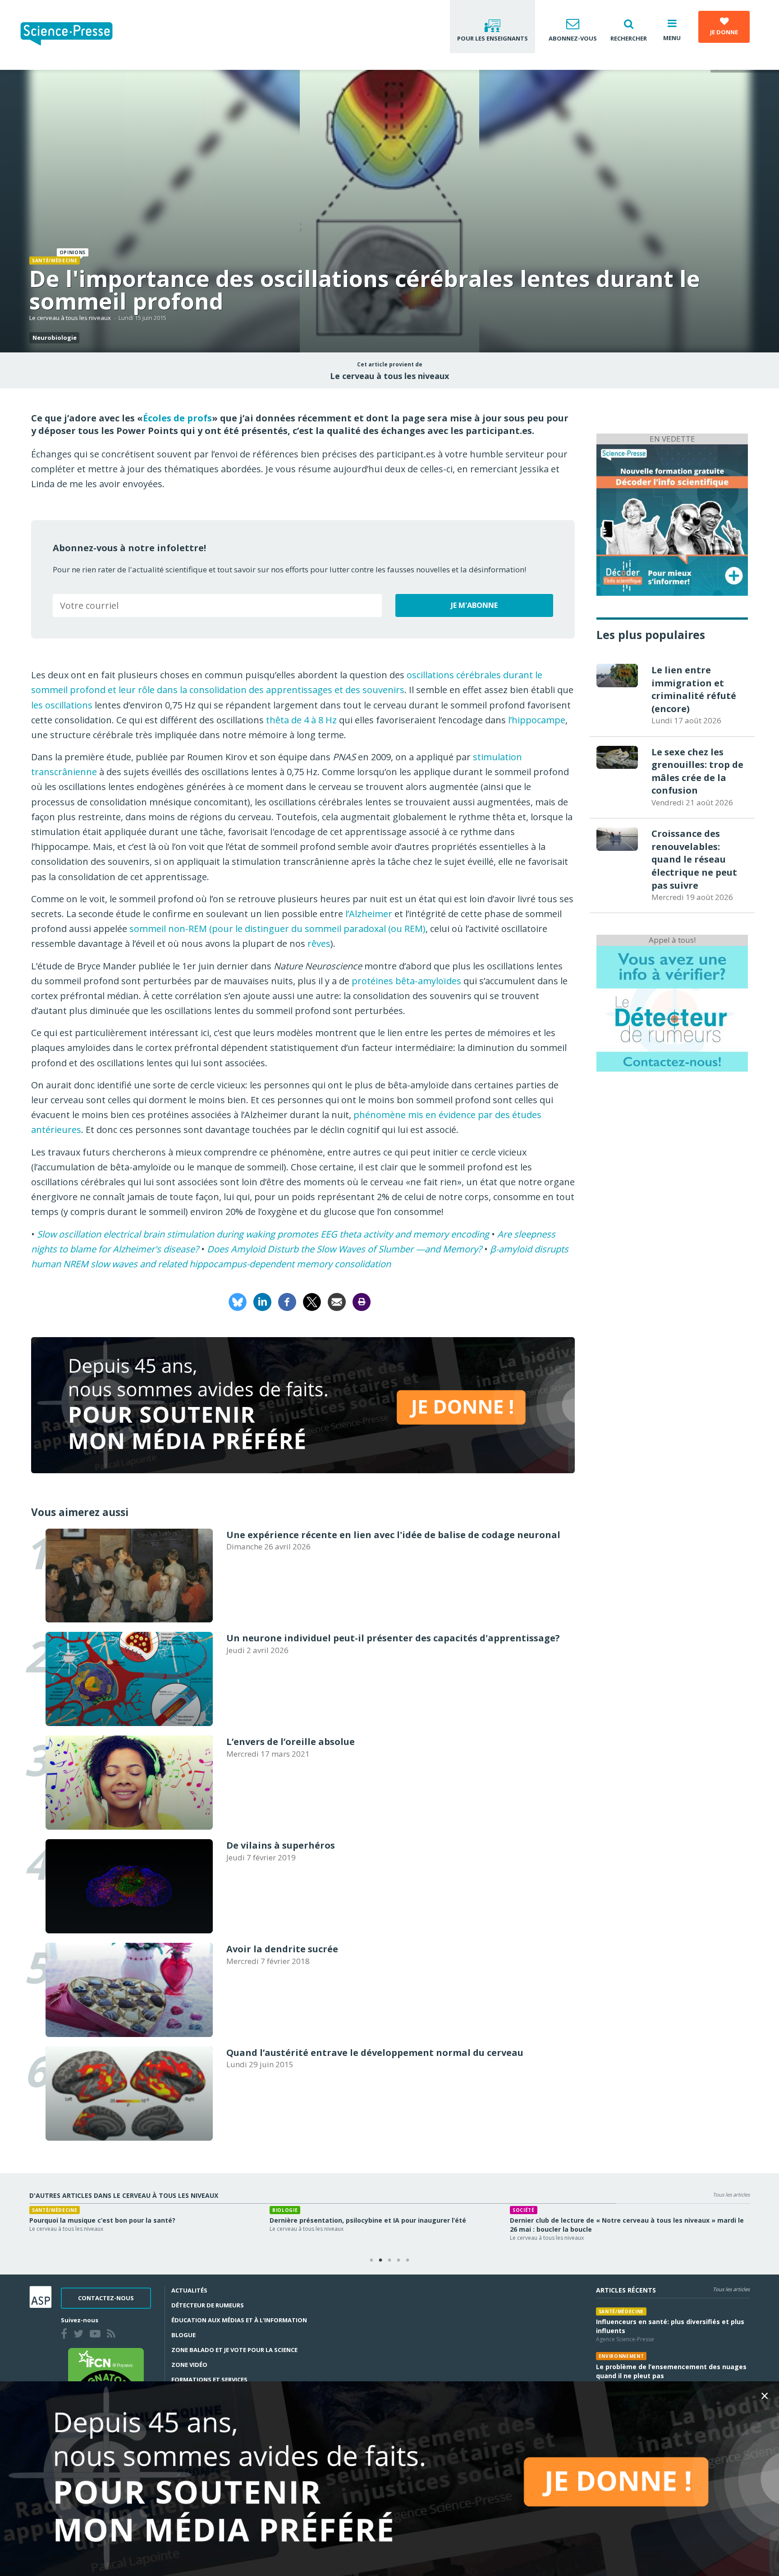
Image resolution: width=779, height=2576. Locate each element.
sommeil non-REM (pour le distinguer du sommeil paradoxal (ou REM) (277, 929)
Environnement (621, 2356)
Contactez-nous (106, 2298)
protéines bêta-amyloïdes (406, 981)
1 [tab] (371, 2261)
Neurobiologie (55, 338)
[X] (312, 1301)
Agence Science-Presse (625, 2339)
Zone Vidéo (189, 2365)
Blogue (183, 2335)
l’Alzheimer (369, 914)
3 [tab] (389, 2261)
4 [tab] (399, 2261)
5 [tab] (408, 2261)
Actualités (189, 2290)
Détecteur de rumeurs (208, 2305)
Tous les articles (731, 2195)
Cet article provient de (390, 365)
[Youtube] (97, 2335)
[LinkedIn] (262, 1301)
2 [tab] (380, 2261)
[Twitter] (80, 2335)
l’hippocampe (537, 720)
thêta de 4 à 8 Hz (301, 720)
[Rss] (113, 2335)
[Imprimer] (362, 1301)
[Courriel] (337, 1301)
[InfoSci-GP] (672, 519)
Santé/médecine (55, 260)
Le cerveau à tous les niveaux (70, 318)
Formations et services (209, 2380)
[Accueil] (74, 35)
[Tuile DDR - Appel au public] (672, 1008)
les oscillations (62, 705)
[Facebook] (287, 1301)
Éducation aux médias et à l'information (239, 2320)
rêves (319, 943)
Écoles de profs (177, 418)
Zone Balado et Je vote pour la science (234, 2350)
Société (43, 2210)
